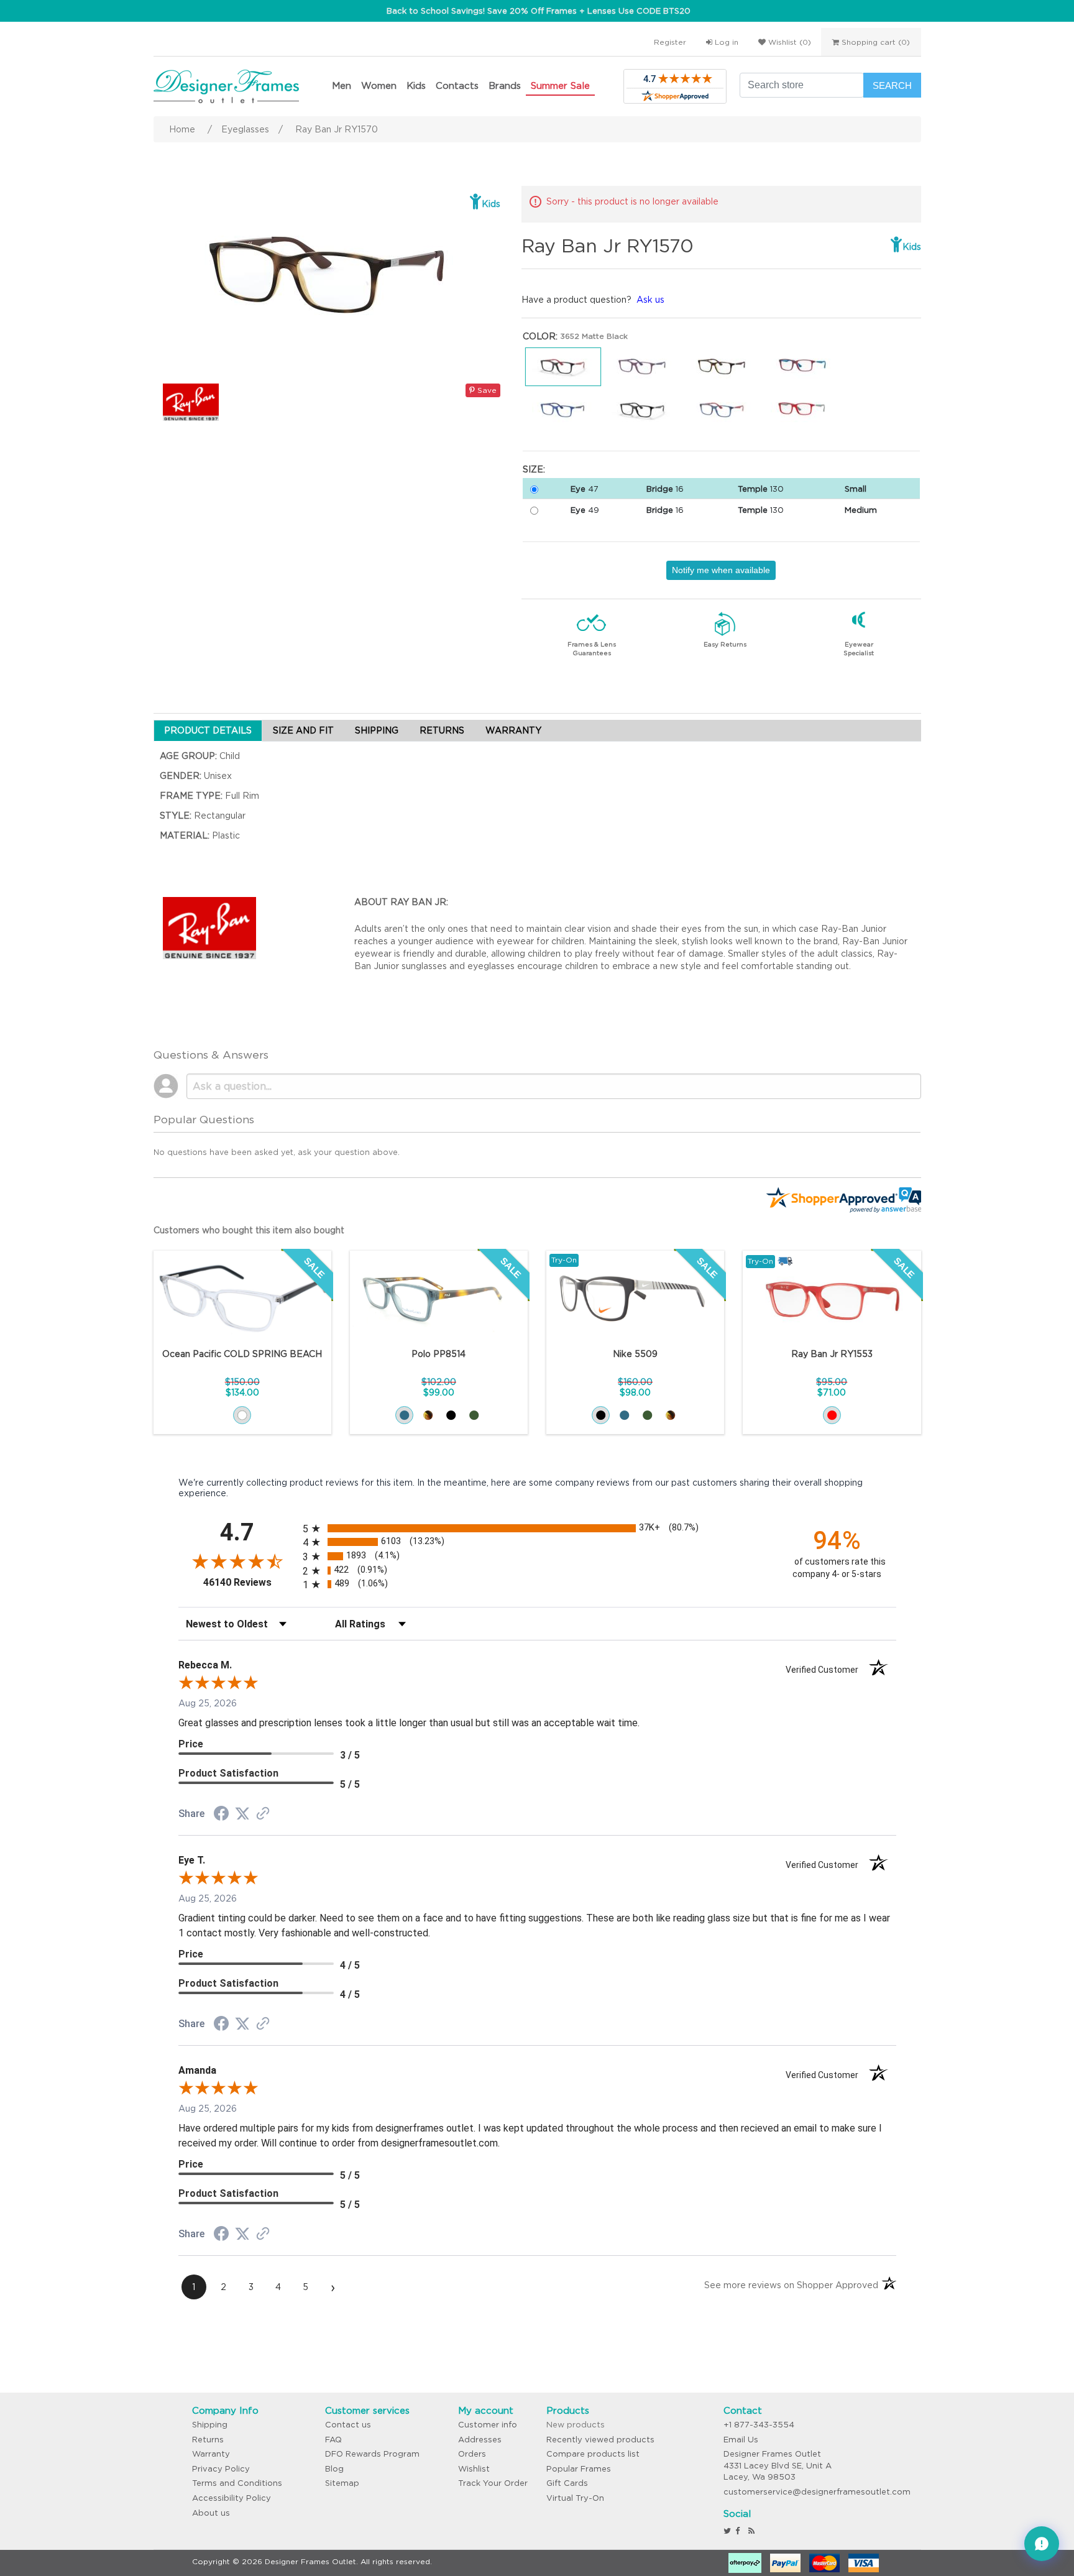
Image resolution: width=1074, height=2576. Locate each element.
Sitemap (342, 2483)
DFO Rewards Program (372, 2454)
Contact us (348, 2425)
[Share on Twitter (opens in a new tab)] (242, 1814)
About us (211, 2513)
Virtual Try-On (575, 2498)
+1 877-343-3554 (759, 2425)
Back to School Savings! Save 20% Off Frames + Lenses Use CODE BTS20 (539, 11)
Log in (725, 42)
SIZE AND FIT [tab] (303, 730)
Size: (534, 469)
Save (486, 390)
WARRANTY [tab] (513, 730)
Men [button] (342, 85)
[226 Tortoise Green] (670, 1415)
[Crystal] (242, 1415)
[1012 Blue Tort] (404, 1415)
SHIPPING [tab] (377, 730)
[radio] (537, 1528)
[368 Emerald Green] (647, 1415)
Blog (334, 2469)
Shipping (210, 2425)
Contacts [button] (457, 85)
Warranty (211, 2454)
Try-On (564, 1260)
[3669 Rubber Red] (832, 1415)
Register (670, 42)
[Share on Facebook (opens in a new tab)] (221, 1815)
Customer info (488, 2425)
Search (892, 85)
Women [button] (379, 85)
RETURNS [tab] (442, 730)
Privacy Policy (221, 2469)
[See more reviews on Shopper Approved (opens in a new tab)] (263, 1815)
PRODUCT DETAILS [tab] (208, 730)
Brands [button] (505, 85)
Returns (208, 2440)
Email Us (741, 2440)
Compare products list (593, 2454)
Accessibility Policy (232, 2498)
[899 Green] (474, 1415)
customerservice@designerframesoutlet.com (817, 2492)
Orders (472, 2454)
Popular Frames (579, 2469)
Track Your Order (493, 2483)
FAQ (333, 2440)
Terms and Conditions (237, 2483)
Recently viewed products (600, 2440)
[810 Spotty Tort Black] (428, 1415)
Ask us (650, 300)
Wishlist (474, 2469)
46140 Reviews (250, 1582)
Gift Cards (567, 2483)
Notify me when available (721, 570)
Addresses (480, 2440)
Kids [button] (416, 85)
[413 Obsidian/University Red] (624, 1415)
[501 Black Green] (451, 1415)
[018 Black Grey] (601, 1415)
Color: (540, 336)
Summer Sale (560, 85)
